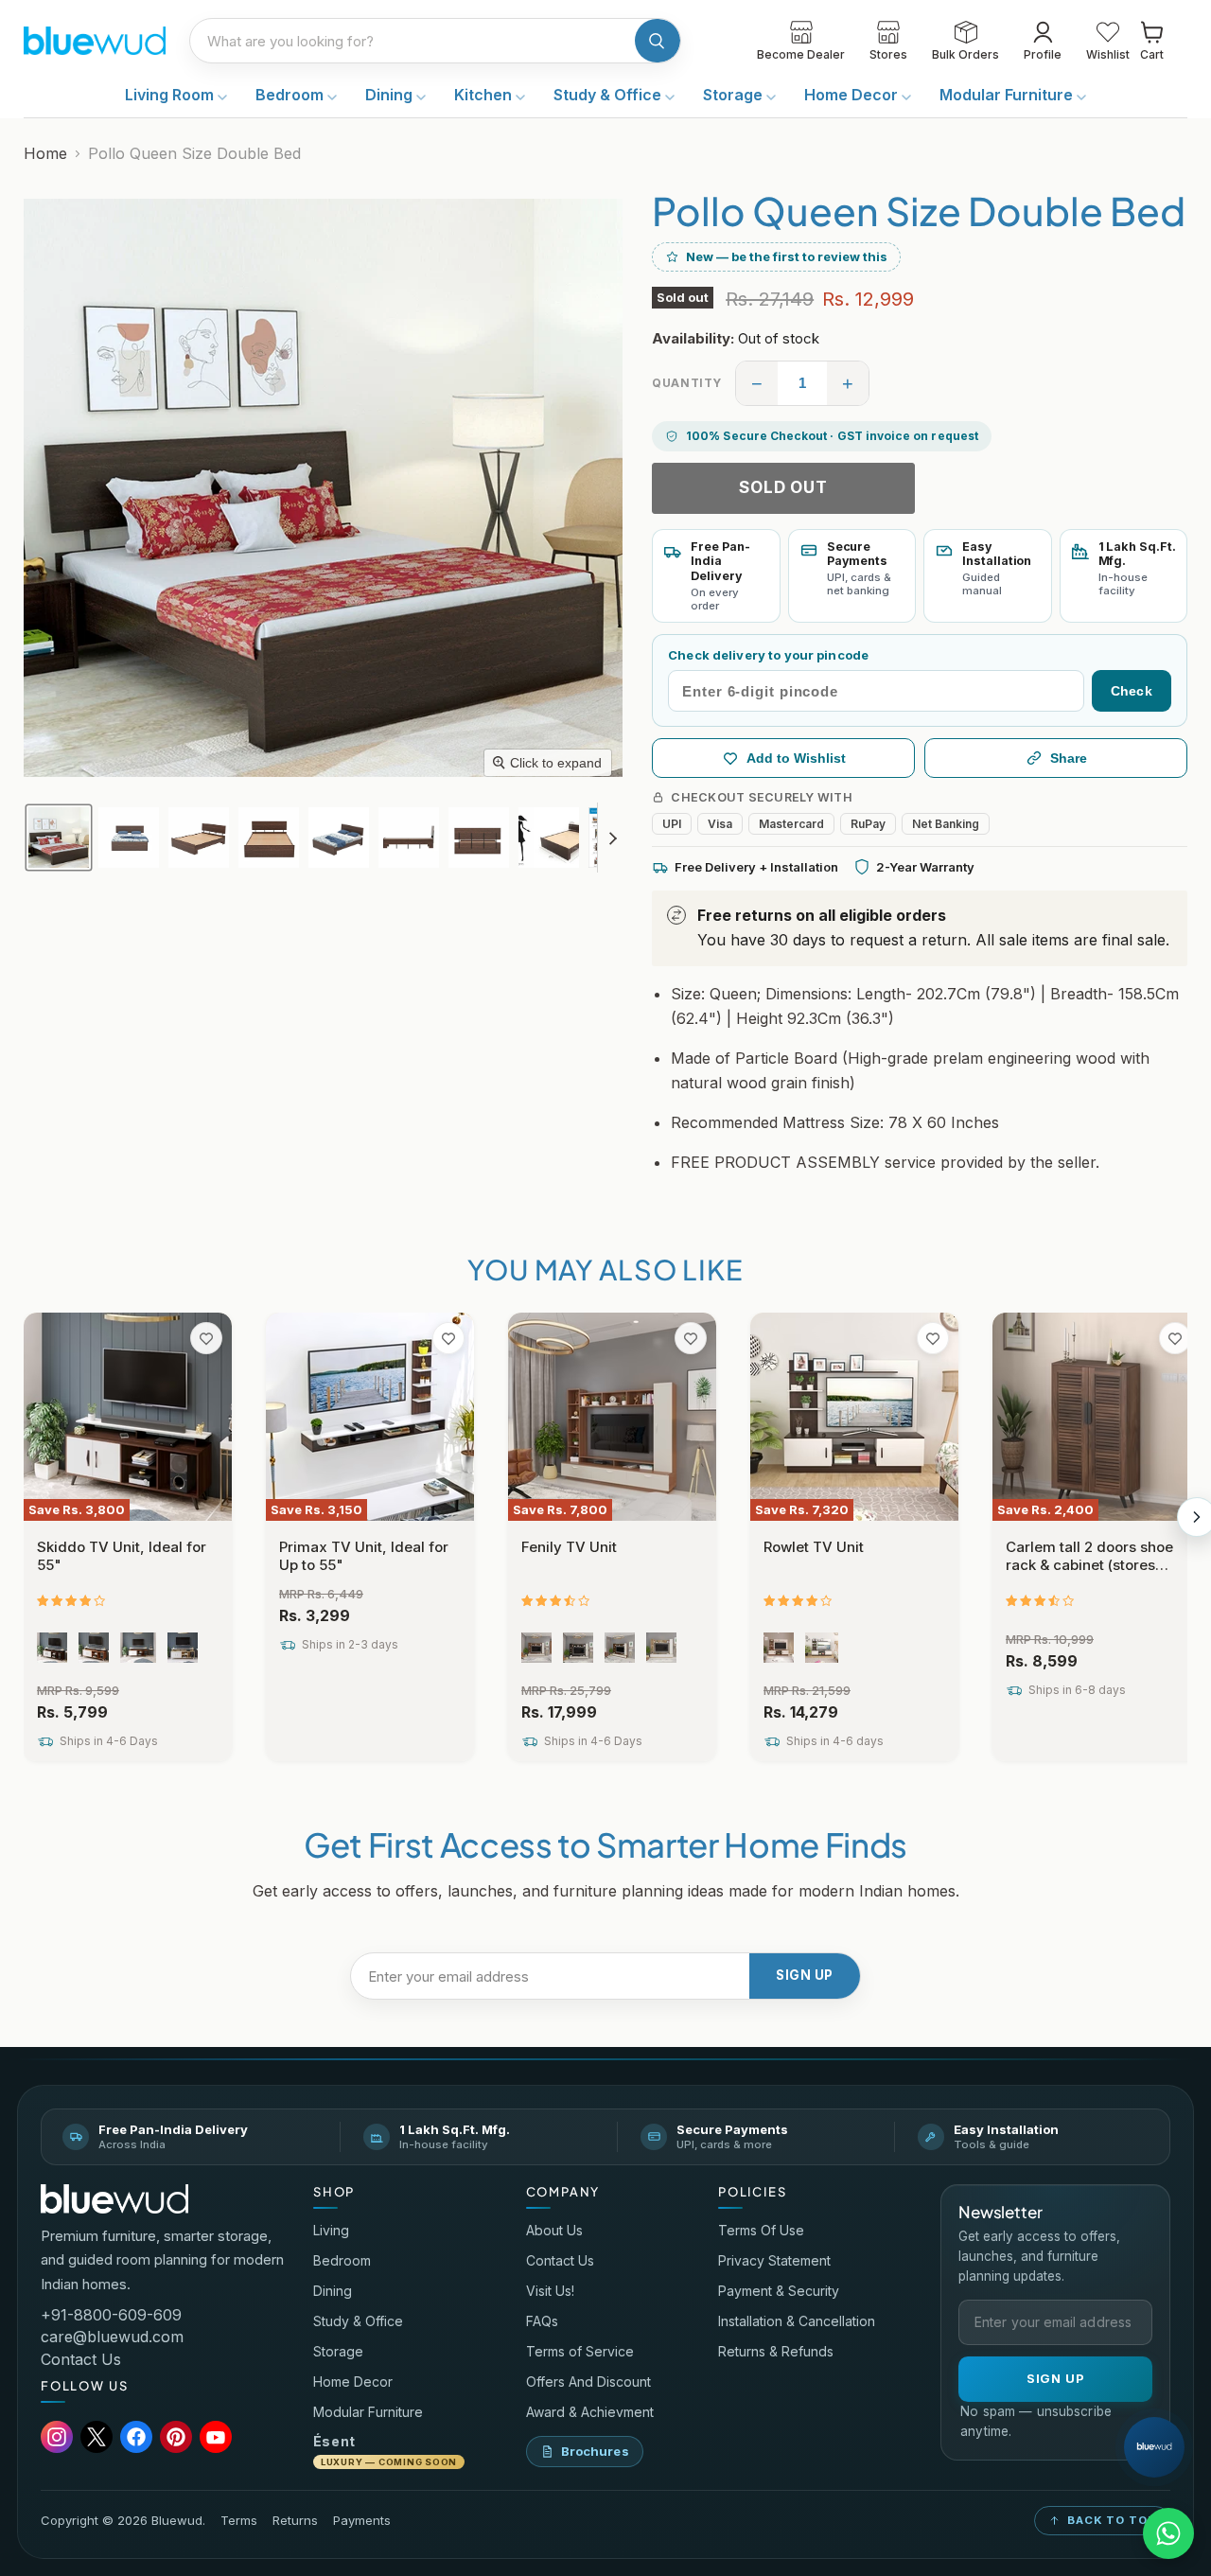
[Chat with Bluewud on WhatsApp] (1168, 2533)
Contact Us (81, 2359)
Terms (239, 2521)
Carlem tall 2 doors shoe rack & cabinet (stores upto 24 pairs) (1089, 1565)
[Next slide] (612, 838)
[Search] (658, 41)
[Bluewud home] (114, 2199)
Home (45, 153)
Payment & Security (779, 2291)
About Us (554, 2230)
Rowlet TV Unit (814, 1547)
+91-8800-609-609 (111, 2315)
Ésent (385, 2450)
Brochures (595, 2451)
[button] (59, 838)
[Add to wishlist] (206, 1338)
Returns (295, 2521)
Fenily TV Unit (569, 1547)
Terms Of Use (761, 2230)
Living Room (171, 95)
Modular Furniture (1008, 95)
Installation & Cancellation (797, 2321)
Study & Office (609, 95)
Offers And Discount (588, 2382)
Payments (362, 2521)
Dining (391, 95)
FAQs (542, 2321)
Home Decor (853, 95)
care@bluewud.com (112, 2337)
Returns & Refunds (776, 2351)
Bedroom (291, 95)
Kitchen (485, 95)
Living (331, 2230)
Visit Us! (550, 2291)
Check (1132, 691)
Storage (735, 95)
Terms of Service (580, 2351)
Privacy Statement (774, 2260)
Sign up (805, 1975)
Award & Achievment (590, 2412)
